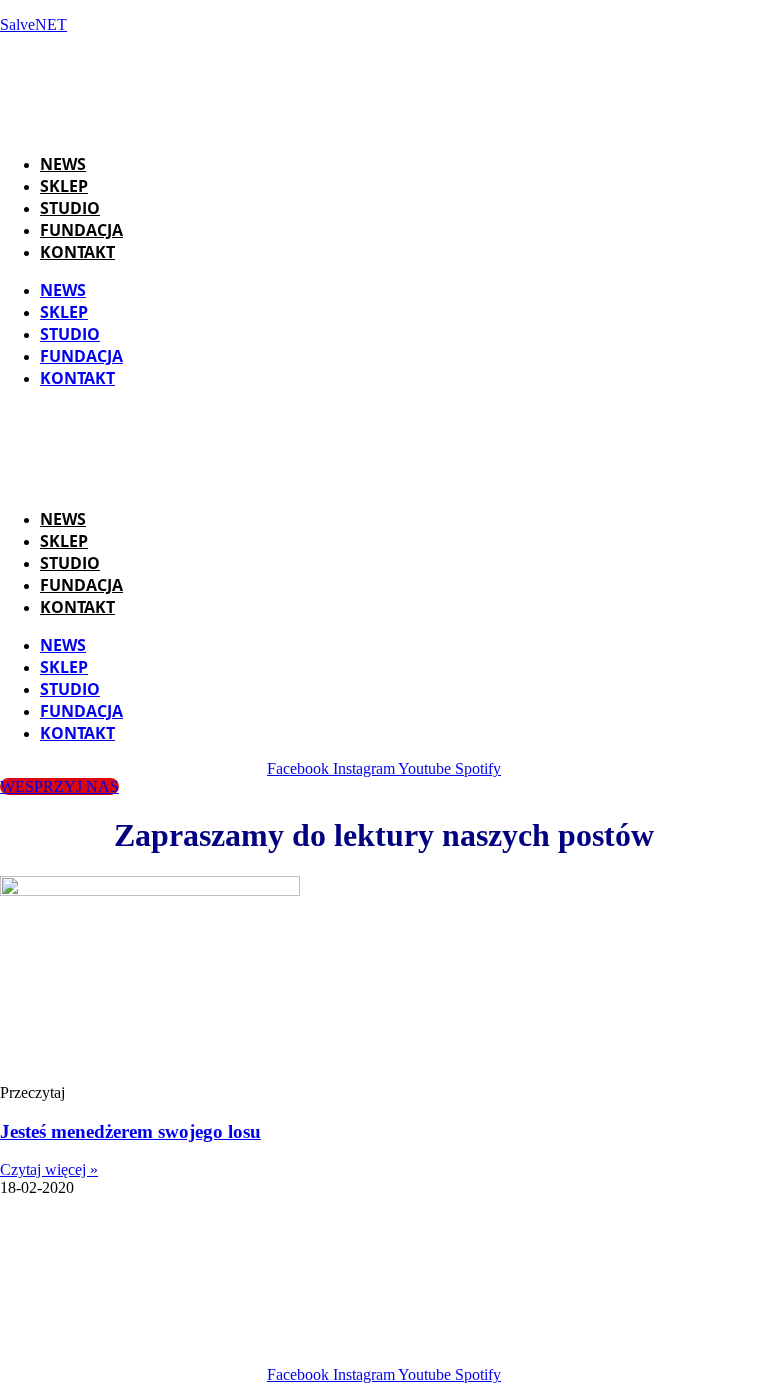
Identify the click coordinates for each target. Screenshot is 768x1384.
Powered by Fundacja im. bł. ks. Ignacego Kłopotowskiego (455, 1321)
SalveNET (33, 24)
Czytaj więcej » (49, 1169)
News (63, 164)
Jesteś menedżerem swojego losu (130, 1131)
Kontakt (77, 252)
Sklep (64, 186)
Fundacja (81, 230)
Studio (70, 208)
